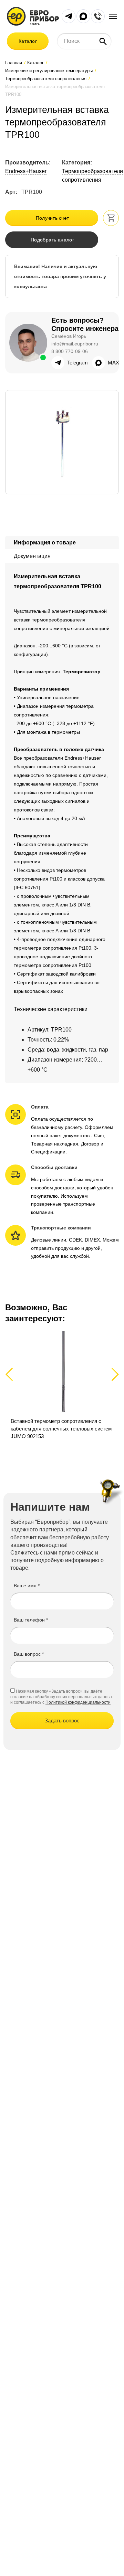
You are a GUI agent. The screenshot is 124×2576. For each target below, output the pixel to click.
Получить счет (53, 218)
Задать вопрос (62, 1720)
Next (114, 1374)
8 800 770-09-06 (70, 351)
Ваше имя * (27, 1586)
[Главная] (33, 16)
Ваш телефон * (31, 1620)
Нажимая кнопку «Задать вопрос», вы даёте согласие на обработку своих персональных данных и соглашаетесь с (61, 1697)
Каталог (28, 41)
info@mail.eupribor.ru (75, 344)
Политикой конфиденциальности (78, 1702)
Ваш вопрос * (29, 1654)
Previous (12, 1374)
